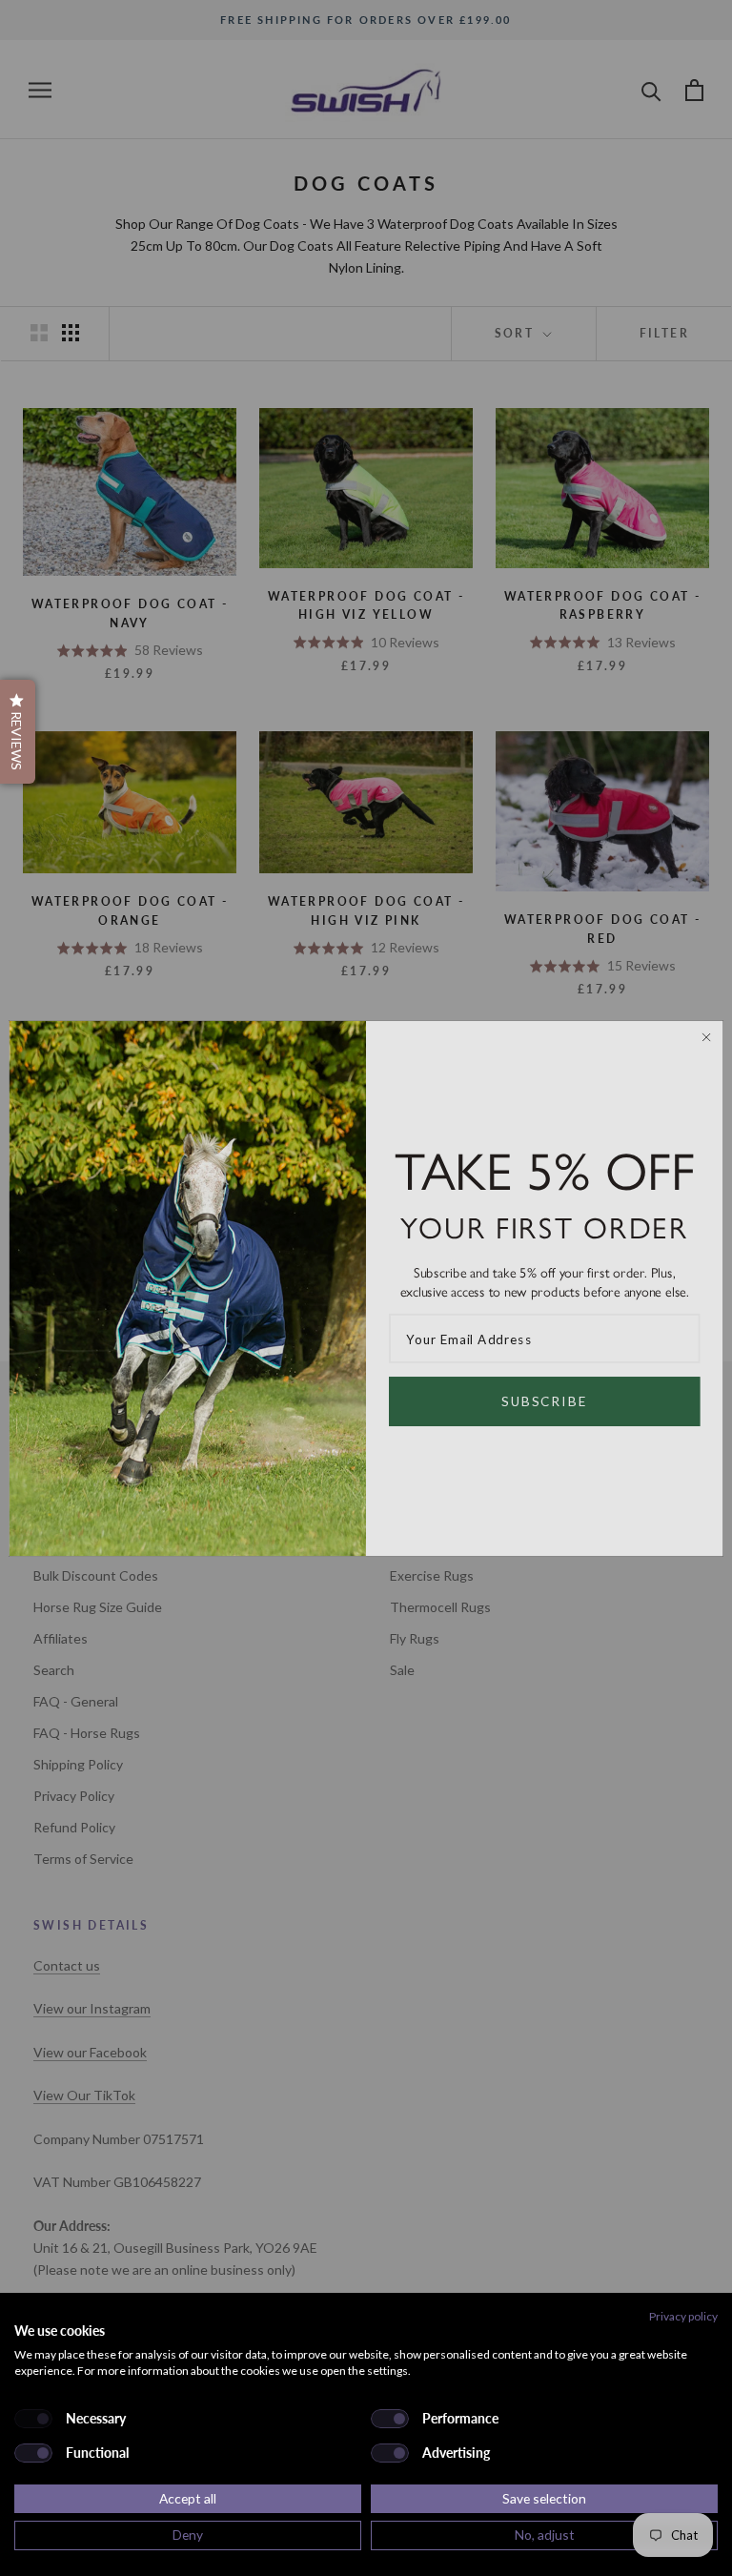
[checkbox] (33, 2419)
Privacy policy (683, 2316)
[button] (18, 732)
